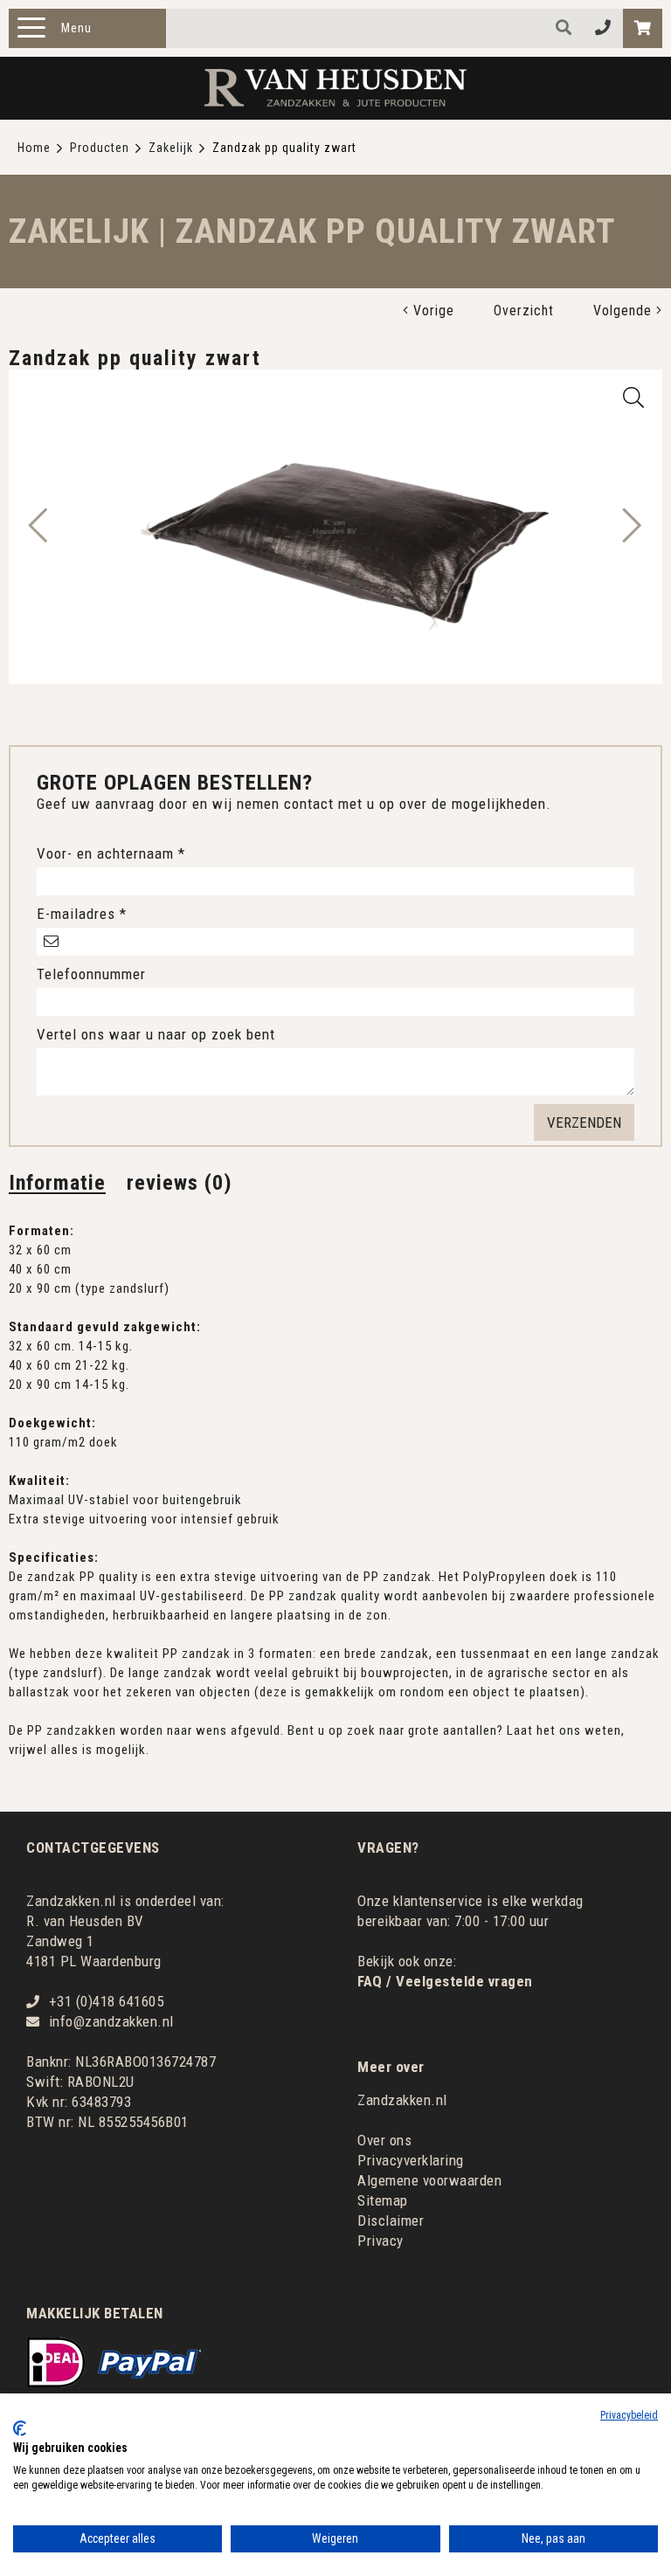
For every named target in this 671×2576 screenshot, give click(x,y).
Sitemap (383, 2200)
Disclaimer (391, 2220)
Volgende (625, 311)
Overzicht (524, 311)
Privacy (380, 2241)
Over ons (384, 2140)
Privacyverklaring (411, 2160)
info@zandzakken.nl (111, 2021)
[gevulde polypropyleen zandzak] (634, 397)
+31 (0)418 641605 (107, 2001)
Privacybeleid (629, 2415)
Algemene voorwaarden (429, 2180)
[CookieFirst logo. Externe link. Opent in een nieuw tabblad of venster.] (20, 2428)
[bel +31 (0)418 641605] (603, 28)
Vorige (432, 311)
